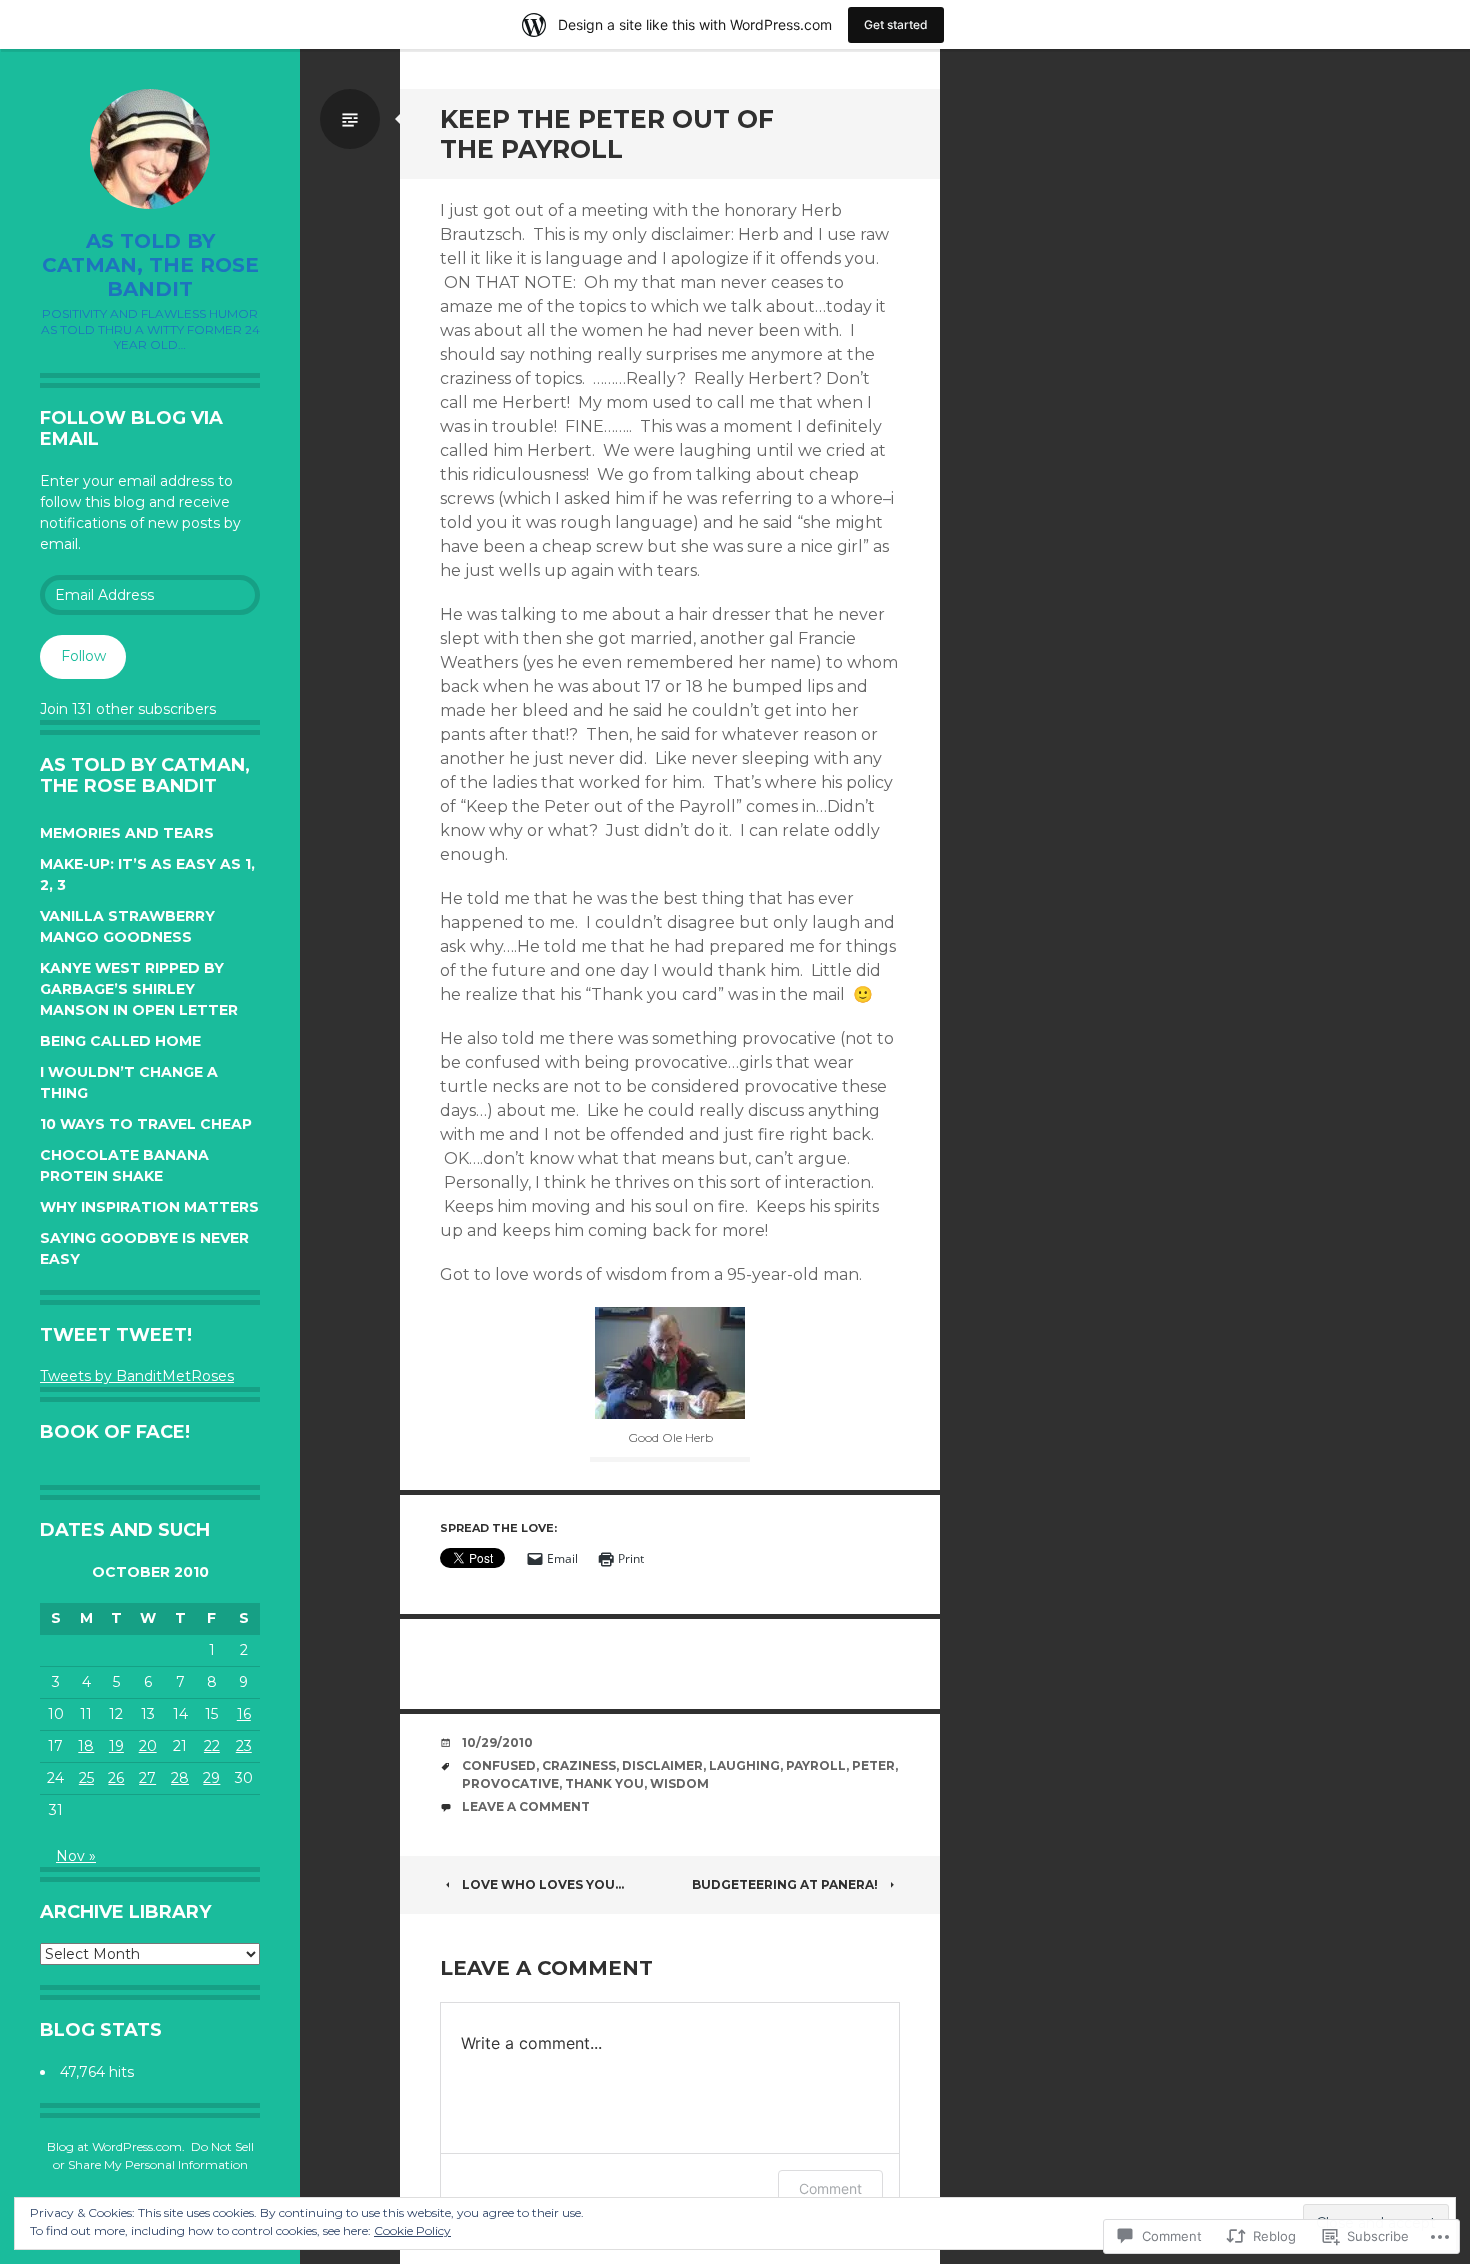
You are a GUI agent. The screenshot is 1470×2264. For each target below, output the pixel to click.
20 (148, 1746)
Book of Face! (115, 1432)
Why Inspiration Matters (149, 1207)
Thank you (604, 1783)
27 (147, 1778)
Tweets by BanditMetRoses (137, 1376)
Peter (873, 1765)
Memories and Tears (127, 833)
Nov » (76, 1856)
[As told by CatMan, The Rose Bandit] (150, 149)
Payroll (816, 1765)
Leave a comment (526, 1806)
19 (116, 1746)
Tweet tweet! (116, 1335)
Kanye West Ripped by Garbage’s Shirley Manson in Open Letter (139, 989)
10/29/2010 (497, 1742)
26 (116, 1778)
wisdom (679, 1783)
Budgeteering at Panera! (785, 1884)
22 (212, 1746)
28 (180, 1778)
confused (499, 1765)
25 (86, 1778)
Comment (830, 2188)
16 (244, 1714)
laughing (744, 1765)
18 (86, 1746)
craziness (579, 1765)
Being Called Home (120, 1041)
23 (244, 1746)
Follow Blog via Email (131, 429)
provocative (510, 1783)
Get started (896, 24)
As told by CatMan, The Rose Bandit (150, 265)
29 (211, 1778)
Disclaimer (662, 1765)
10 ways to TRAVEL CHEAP (146, 1124)
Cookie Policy (412, 2230)
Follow (83, 656)
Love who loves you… (543, 1884)
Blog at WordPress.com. (116, 2146)
